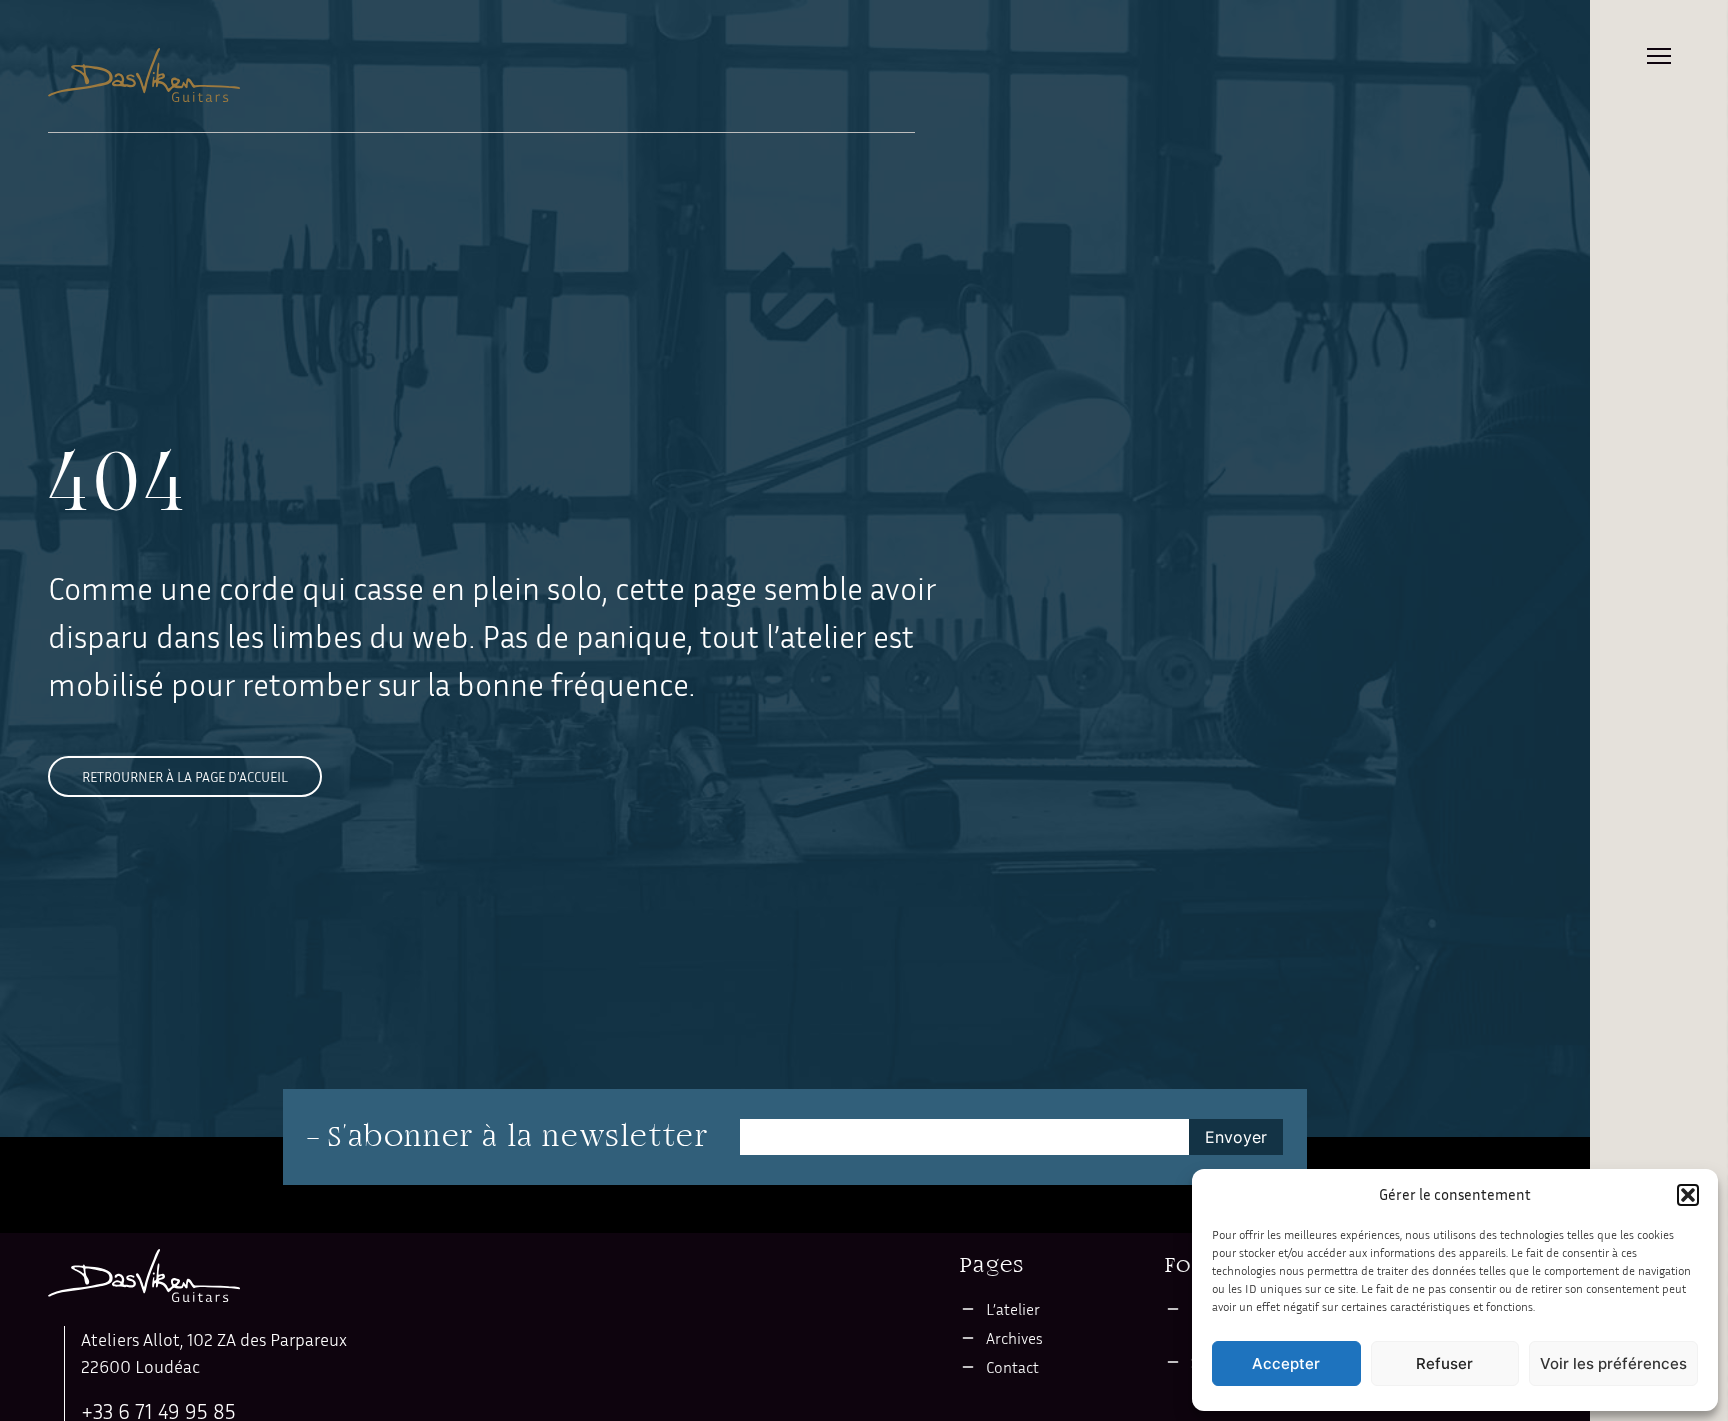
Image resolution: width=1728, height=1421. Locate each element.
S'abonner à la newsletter (518, 1137)
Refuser (1444, 1363)
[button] (1688, 1195)
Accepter (1286, 1363)
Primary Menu (1659, 56)
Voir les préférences (1613, 1363)
